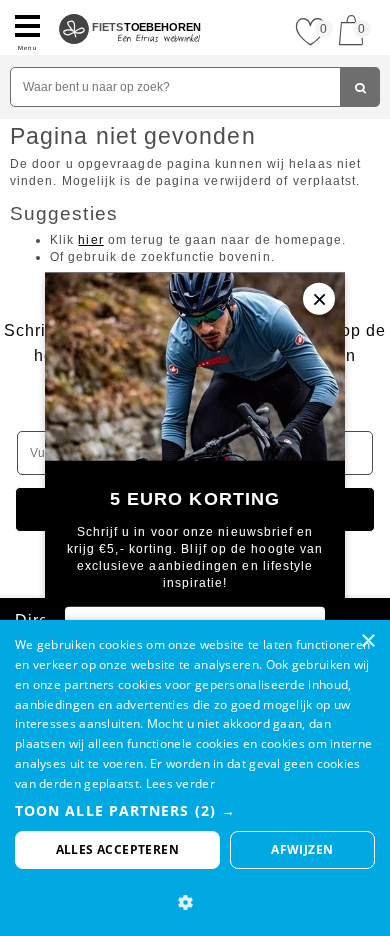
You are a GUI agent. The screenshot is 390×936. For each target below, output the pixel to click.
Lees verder (180, 783)
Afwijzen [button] (302, 849)
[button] (195, 810)
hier (90, 240)
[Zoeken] (360, 87)
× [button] (367, 641)
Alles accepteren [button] (117, 849)
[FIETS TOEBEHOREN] (130, 8)
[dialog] (195, 778)
